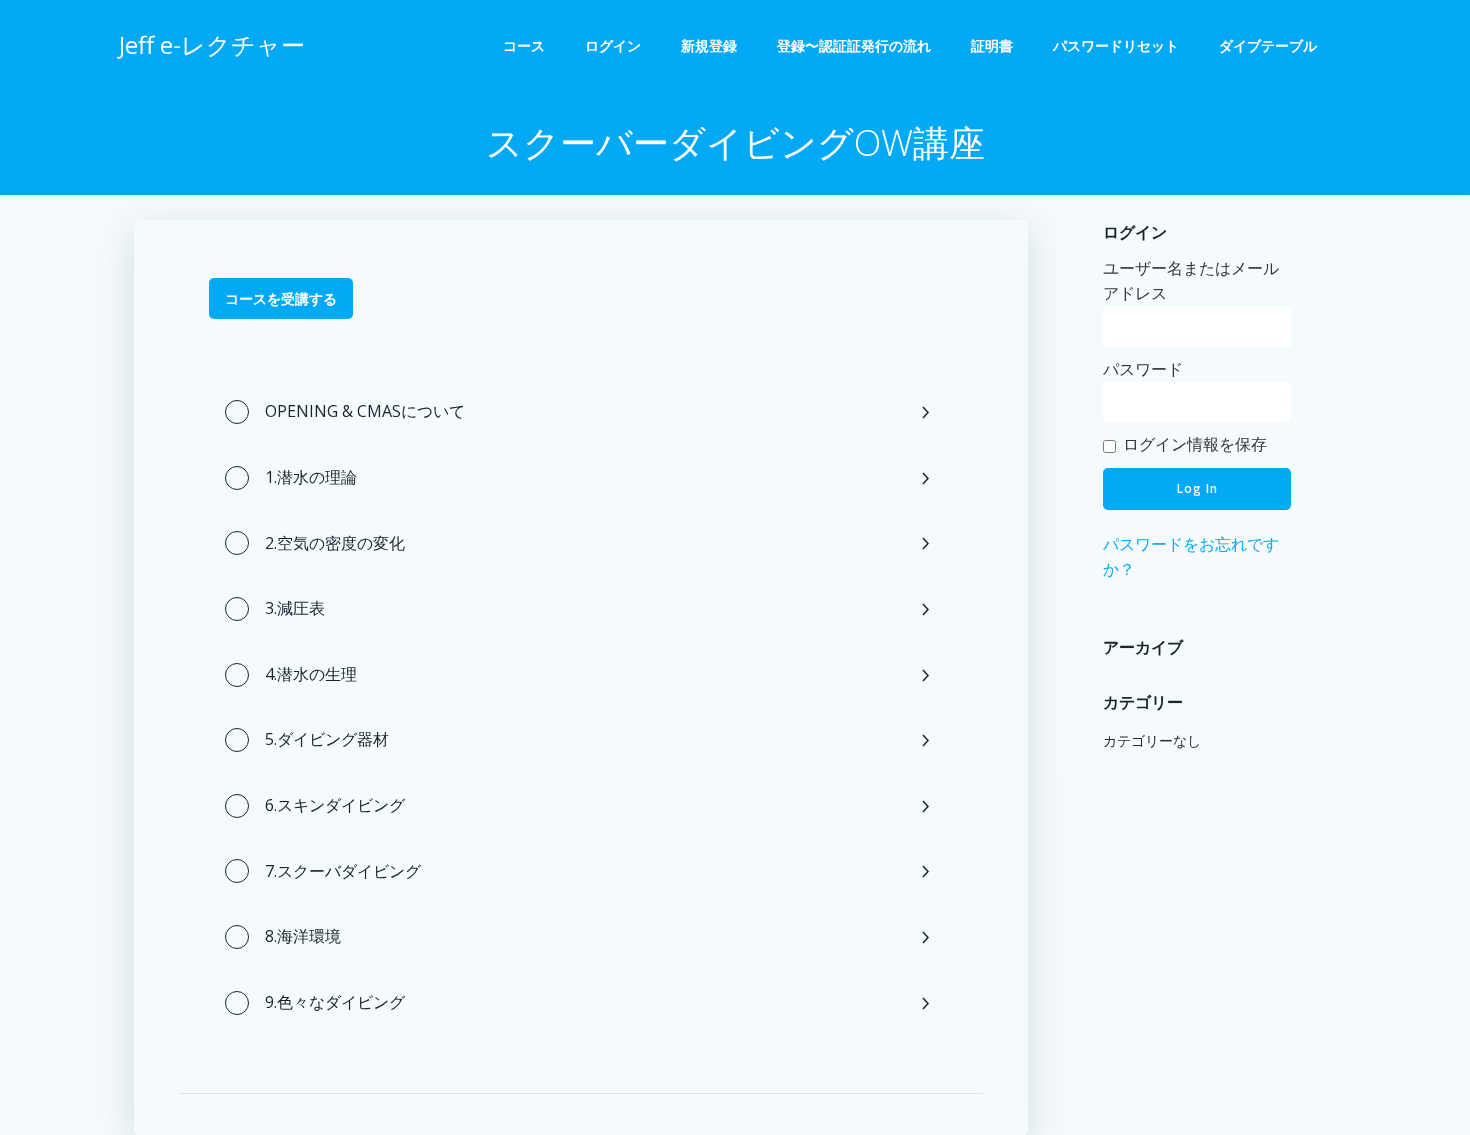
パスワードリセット (1116, 45)
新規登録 (709, 45)
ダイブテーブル (1275, 45)
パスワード (1143, 369)
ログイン (613, 45)
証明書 (992, 45)
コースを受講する (281, 298)
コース (524, 45)
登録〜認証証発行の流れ (854, 45)
